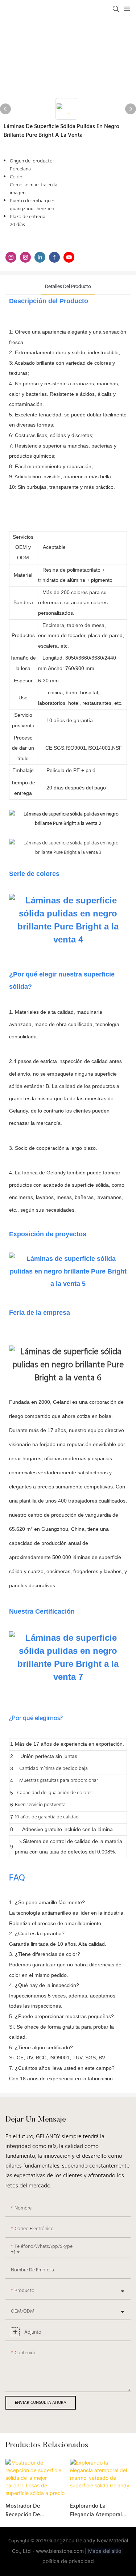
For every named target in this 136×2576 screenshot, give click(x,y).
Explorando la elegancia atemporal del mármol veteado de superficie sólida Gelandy (100, 2511)
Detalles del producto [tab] (68, 287)
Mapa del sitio (104, 2551)
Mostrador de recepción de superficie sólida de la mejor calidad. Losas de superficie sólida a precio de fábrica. (35, 2511)
